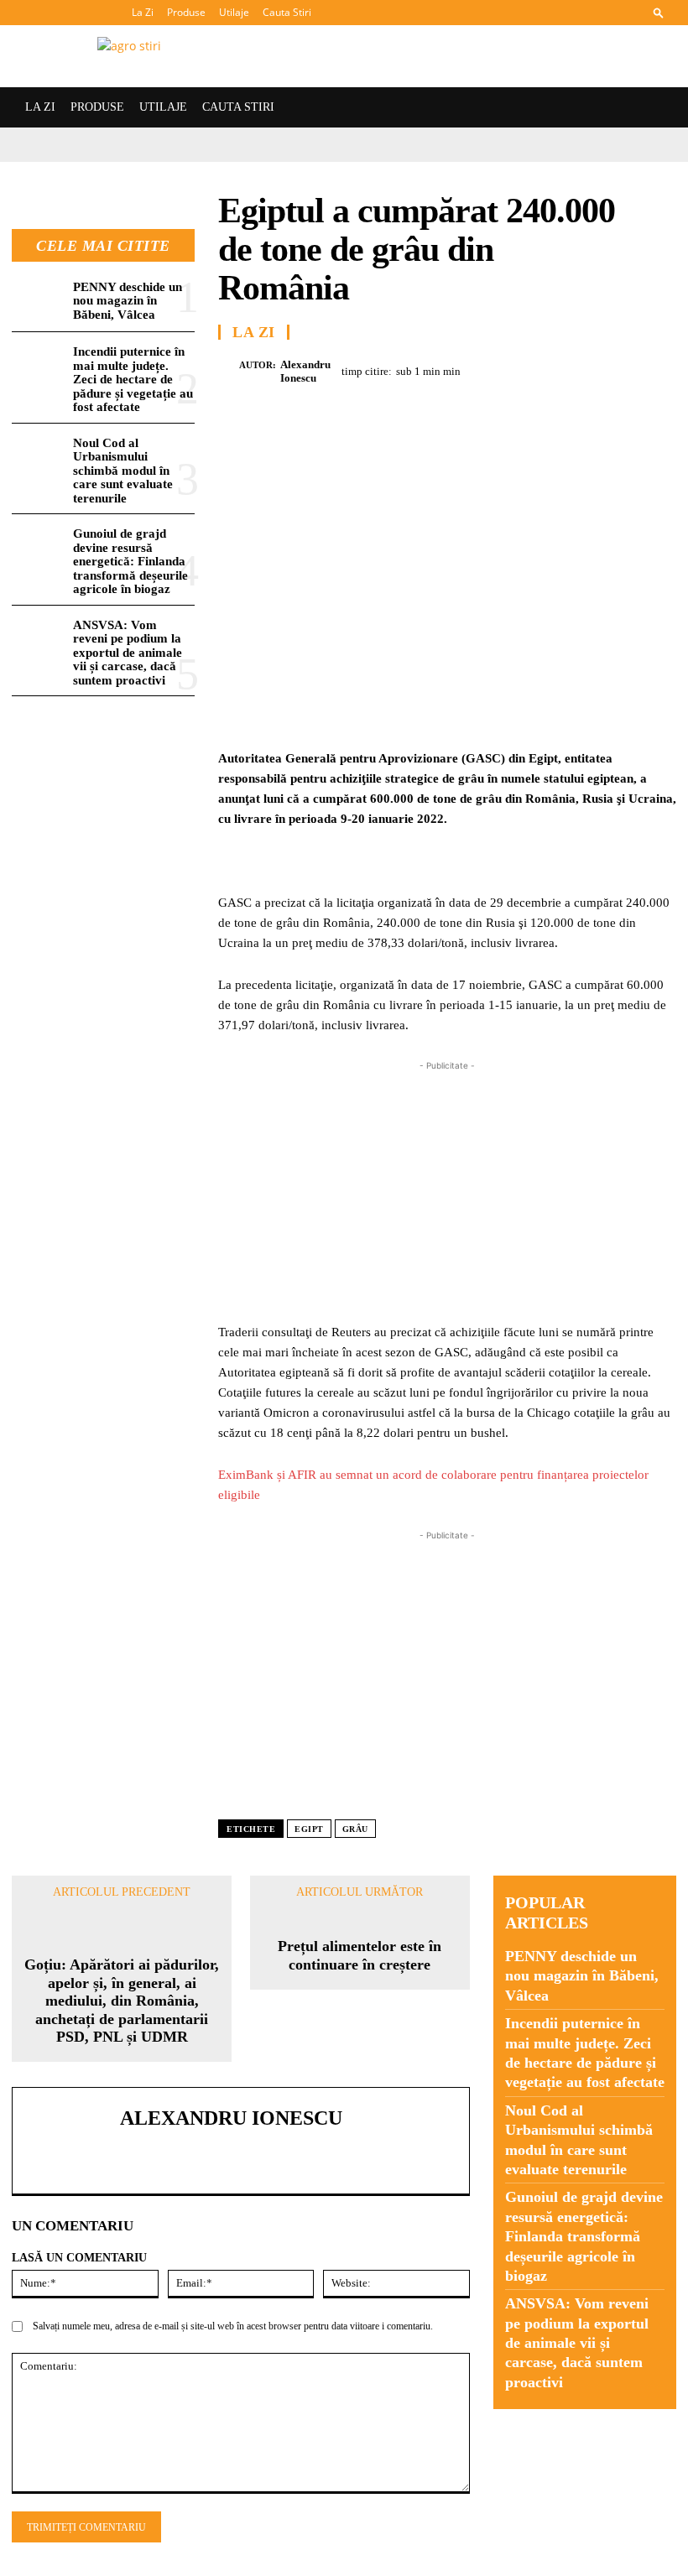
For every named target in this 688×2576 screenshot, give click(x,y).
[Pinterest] (555, 369)
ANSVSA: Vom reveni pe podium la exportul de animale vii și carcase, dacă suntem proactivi (128, 653)
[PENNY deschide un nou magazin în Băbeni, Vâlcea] (39, 299)
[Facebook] (477, 369)
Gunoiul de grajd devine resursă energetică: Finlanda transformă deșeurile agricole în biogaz (130, 561)
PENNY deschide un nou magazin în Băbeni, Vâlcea (128, 301)
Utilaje (234, 12)
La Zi (143, 12)
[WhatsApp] (593, 369)
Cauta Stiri (287, 12)
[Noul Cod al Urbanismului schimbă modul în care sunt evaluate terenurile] (39, 457)
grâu (355, 1829)
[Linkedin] (632, 369)
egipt (309, 1829)
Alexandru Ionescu (305, 371)
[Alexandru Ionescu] (229, 372)
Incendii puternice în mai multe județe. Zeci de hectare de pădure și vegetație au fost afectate (133, 379)
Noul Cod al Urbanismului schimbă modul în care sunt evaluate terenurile (123, 471)
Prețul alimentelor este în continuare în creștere (360, 1955)
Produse (186, 12)
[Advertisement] (447, 1192)
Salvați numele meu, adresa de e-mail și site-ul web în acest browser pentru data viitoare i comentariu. (233, 2326)
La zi (254, 332)
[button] (659, 12)
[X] (516, 369)
